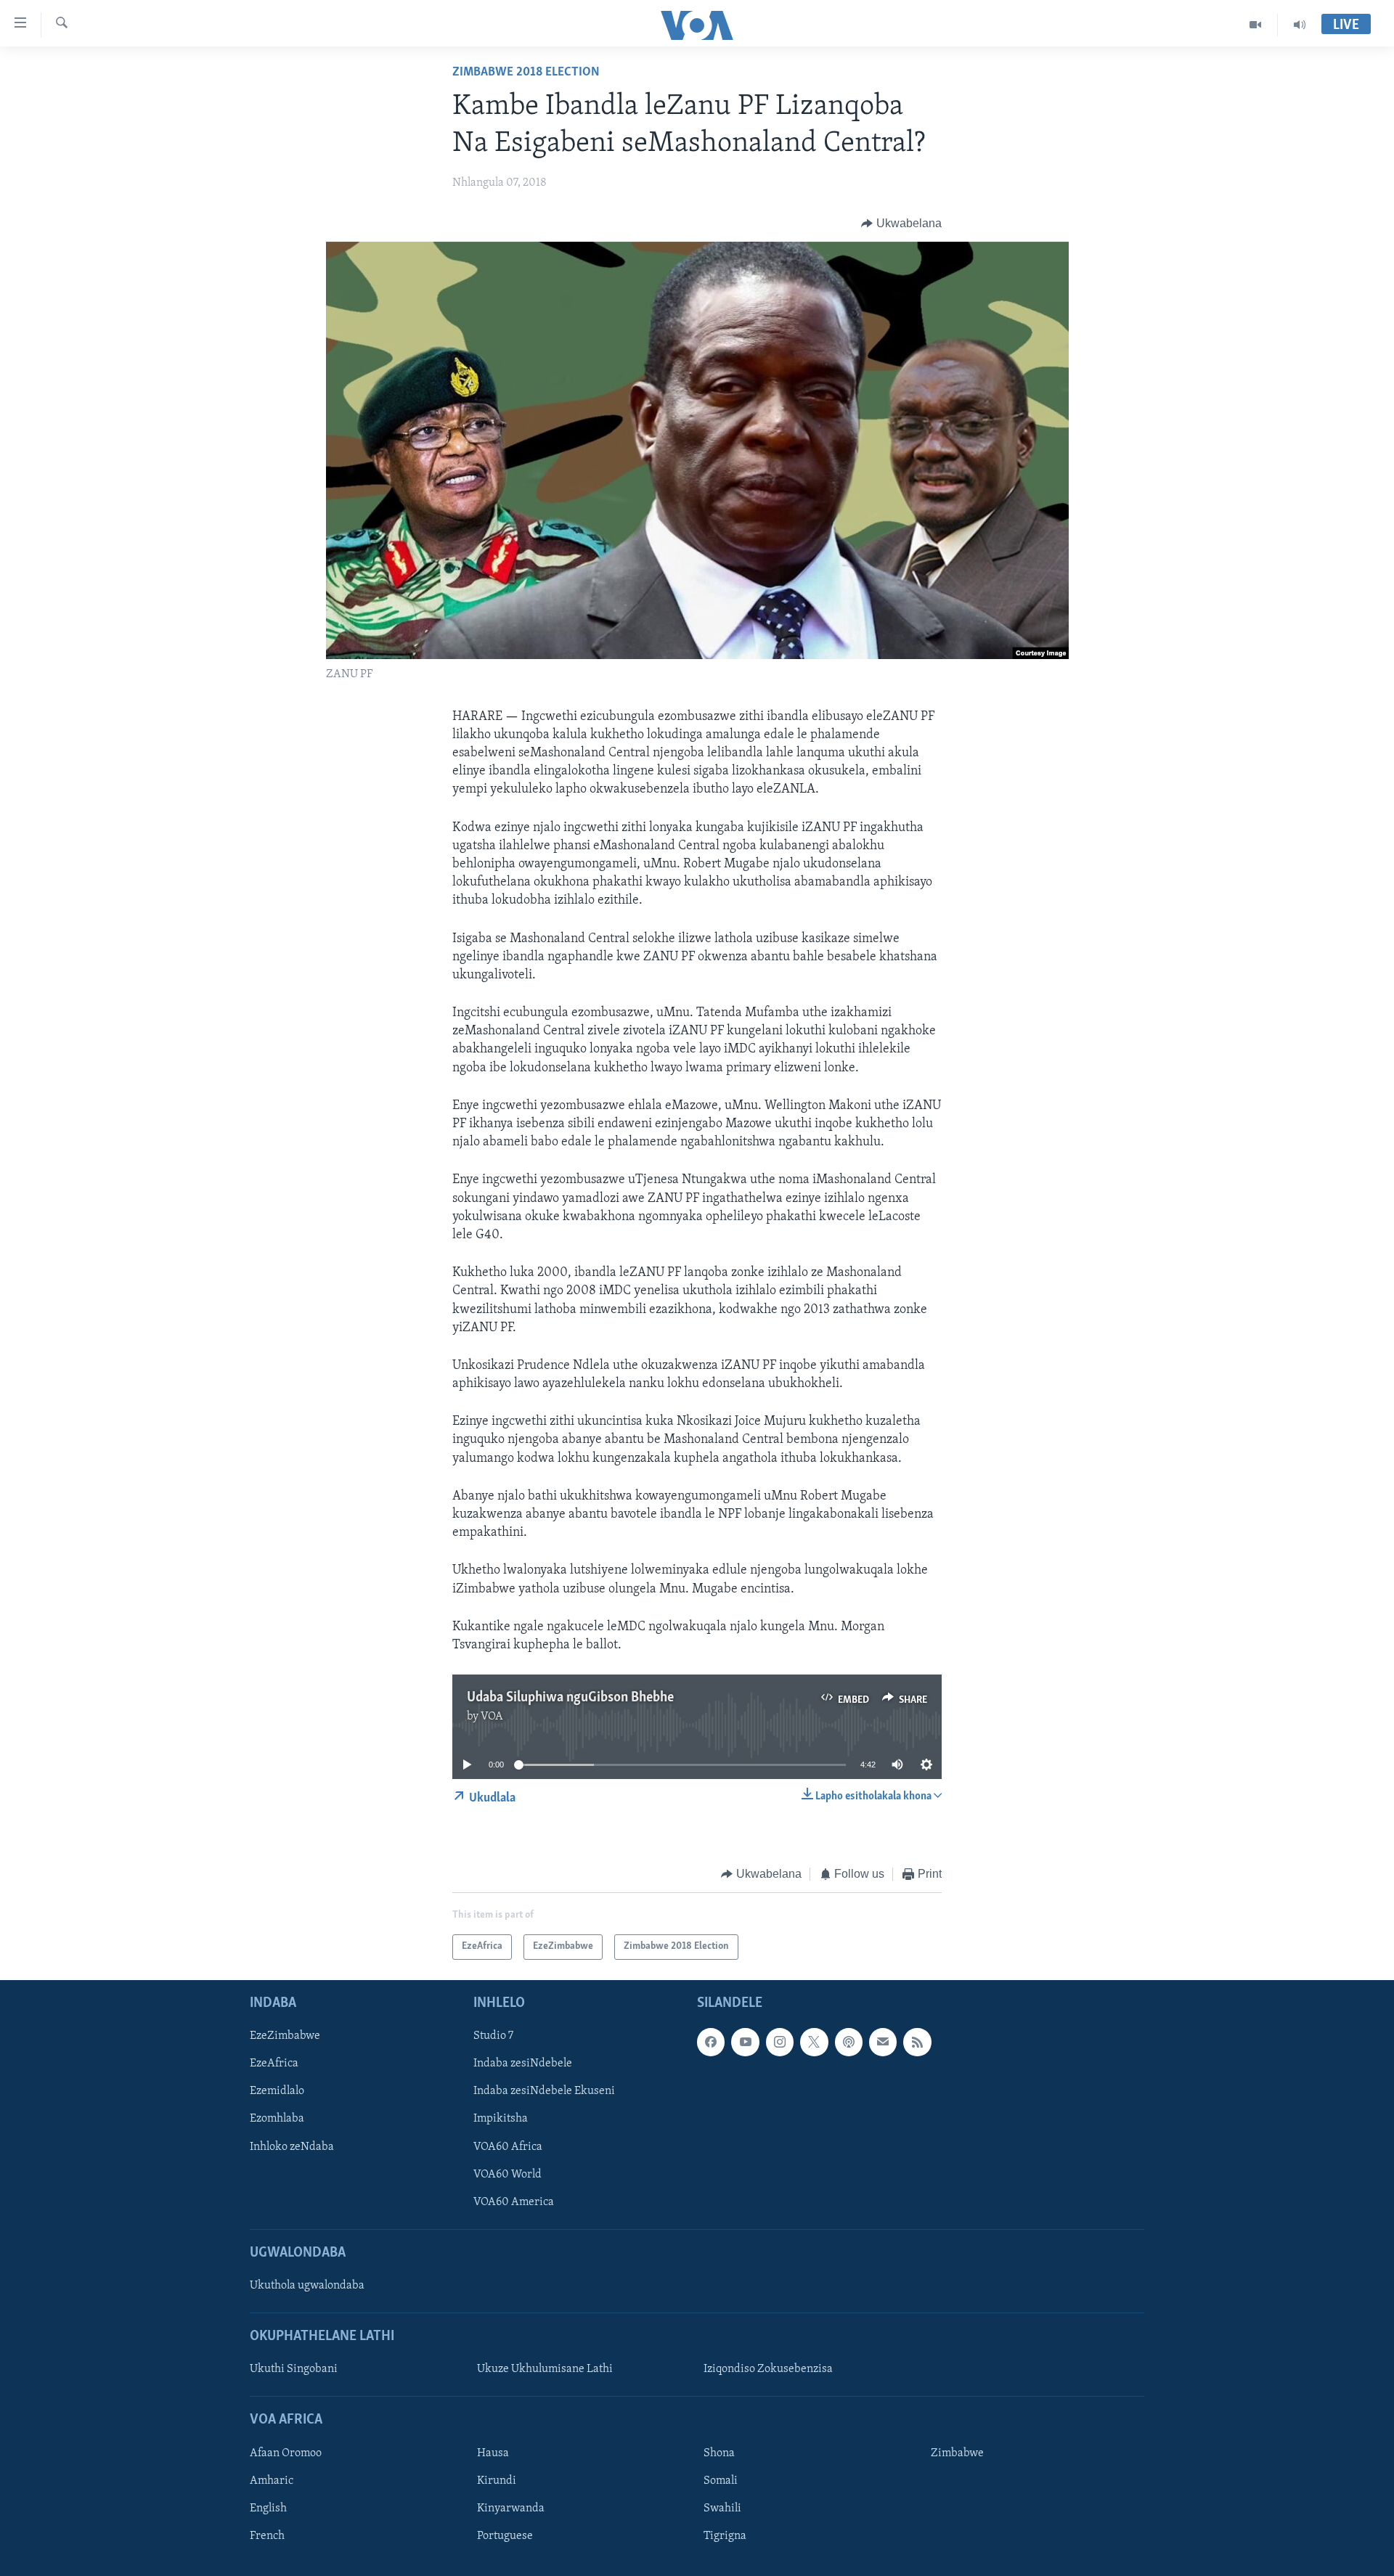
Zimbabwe (957, 2453)
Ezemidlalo (277, 2091)
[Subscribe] (883, 2042)
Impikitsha (501, 2119)
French (267, 2536)
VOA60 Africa (508, 2146)
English (268, 2508)
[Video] (1256, 25)
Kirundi (497, 2481)
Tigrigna (725, 2536)
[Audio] (1300, 25)
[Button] (901, 224)
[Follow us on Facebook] (711, 2042)
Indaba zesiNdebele (523, 2064)
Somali (721, 2481)
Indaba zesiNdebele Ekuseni (544, 2091)
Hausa (493, 2453)
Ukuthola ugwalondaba (307, 2286)
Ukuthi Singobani (294, 2369)
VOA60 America (514, 2201)
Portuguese (505, 2536)
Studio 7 (493, 2036)
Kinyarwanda (511, 2508)
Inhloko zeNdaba (292, 2146)
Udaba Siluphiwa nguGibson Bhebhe (570, 1698)
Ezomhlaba (277, 2119)
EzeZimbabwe (285, 2036)
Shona (719, 2453)
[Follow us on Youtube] (745, 2042)
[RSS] (917, 2042)
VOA (492, 1717)
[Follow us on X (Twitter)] (814, 2042)
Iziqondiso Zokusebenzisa (768, 2369)
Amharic (272, 2481)
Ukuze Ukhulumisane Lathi (545, 2369)
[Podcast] (849, 2042)
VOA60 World (508, 2174)
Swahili (722, 2508)
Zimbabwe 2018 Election (526, 73)
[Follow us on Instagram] (780, 2042)
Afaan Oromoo (286, 2453)
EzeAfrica (274, 2064)
